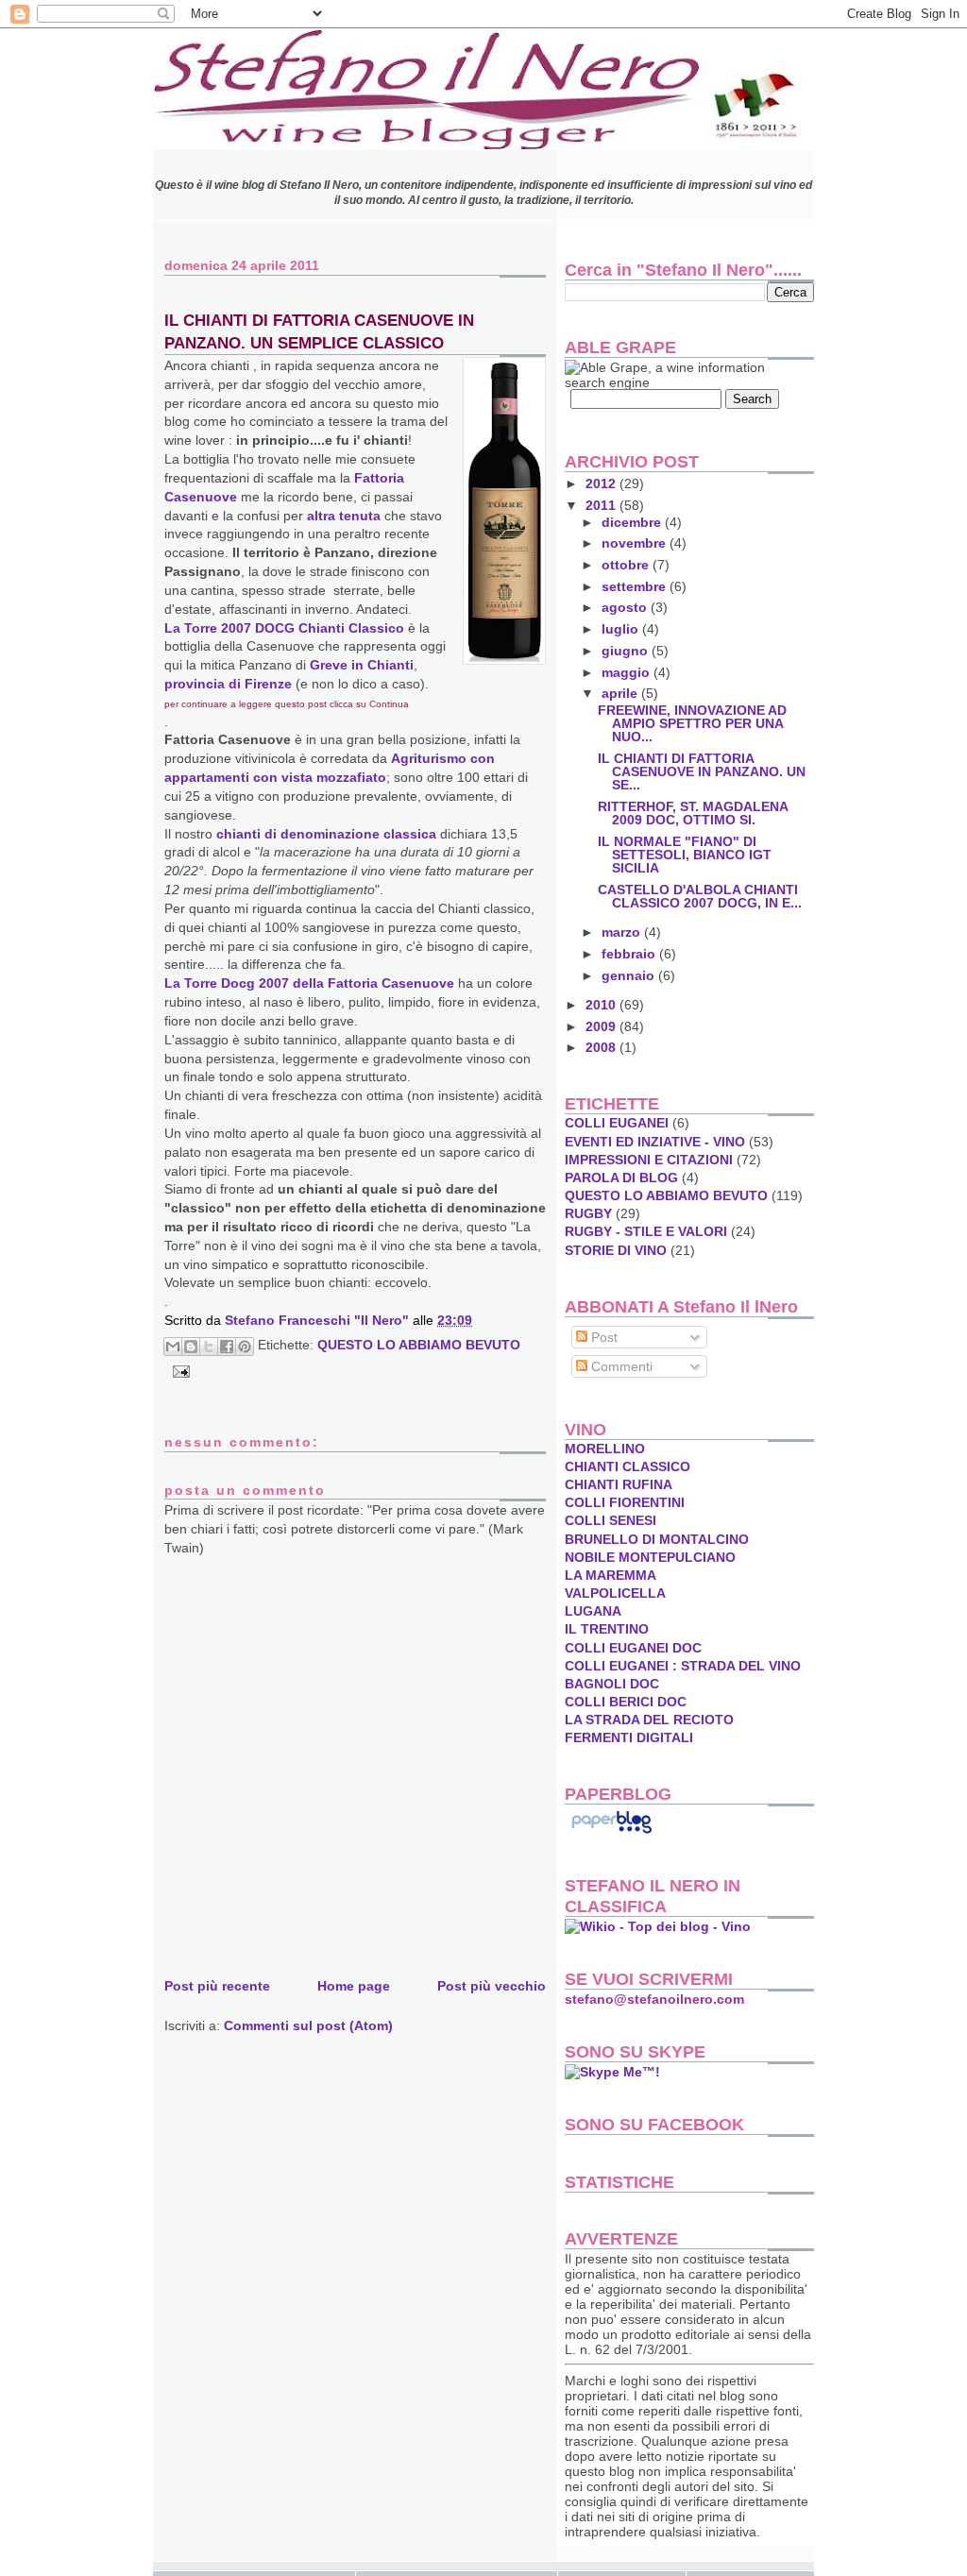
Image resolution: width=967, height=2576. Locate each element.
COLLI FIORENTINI (625, 1502)
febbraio (630, 954)
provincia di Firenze (228, 684)
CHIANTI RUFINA (619, 1484)
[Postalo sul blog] (191, 1347)
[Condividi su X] (209, 1347)
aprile (621, 693)
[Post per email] (178, 1370)
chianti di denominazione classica (328, 834)
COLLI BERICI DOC (626, 1702)
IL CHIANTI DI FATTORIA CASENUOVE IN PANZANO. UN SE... (702, 771)
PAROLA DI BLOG (621, 1178)
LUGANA (593, 1611)
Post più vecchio (492, 1986)
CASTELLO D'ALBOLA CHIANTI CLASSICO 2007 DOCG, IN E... (700, 896)
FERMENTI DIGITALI (629, 1737)
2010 (602, 1005)
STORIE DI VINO (616, 1250)
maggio (628, 672)
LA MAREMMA (611, 1575)
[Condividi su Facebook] (227, 1347)
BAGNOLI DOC (612, 1684)
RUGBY (588, 1213)
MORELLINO (605, 1449)
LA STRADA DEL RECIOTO (649, 1720)
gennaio (630, 975)
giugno (627, 651)
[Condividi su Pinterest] (245, 1347)
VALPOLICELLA (615, 1593)
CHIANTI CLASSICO (628, 1466)
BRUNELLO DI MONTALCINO (657, 1539)
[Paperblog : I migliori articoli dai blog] (611, 1833)
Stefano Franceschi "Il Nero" (319, 1320)
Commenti (620, 1366)
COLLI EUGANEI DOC (633, 1648)
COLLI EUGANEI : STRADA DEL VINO (683, 1666)
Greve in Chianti (362, 665)
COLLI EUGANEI (617, 1123)
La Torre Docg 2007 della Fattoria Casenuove (309, 983)
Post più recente (217, 1986)
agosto (626, 607)
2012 (602, 483)
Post (602, 1337)
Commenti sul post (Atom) (308, 2025)
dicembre (633, 522)
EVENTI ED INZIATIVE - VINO (655, 1142)
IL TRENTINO (607, 1629)
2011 (602, 505)
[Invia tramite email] (173, 1347)
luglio (622, 629)
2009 (602, 1026)
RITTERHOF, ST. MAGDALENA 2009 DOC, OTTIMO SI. (693, 813)
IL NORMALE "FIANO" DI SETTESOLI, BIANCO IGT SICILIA (685, 855)
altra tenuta (344, 516)
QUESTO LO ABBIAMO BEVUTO (419, 1345)
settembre (636, 586)
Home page (354, 1986)
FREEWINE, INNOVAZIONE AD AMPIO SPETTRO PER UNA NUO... (692, 723)
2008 (602, 1047)
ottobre (627, 565)
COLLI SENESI (611, 1520)
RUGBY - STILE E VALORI (646, 1231)
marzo (623, 932)
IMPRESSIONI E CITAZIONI (649, 1160)
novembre (636, 543)
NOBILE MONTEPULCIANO (650, 1557)
